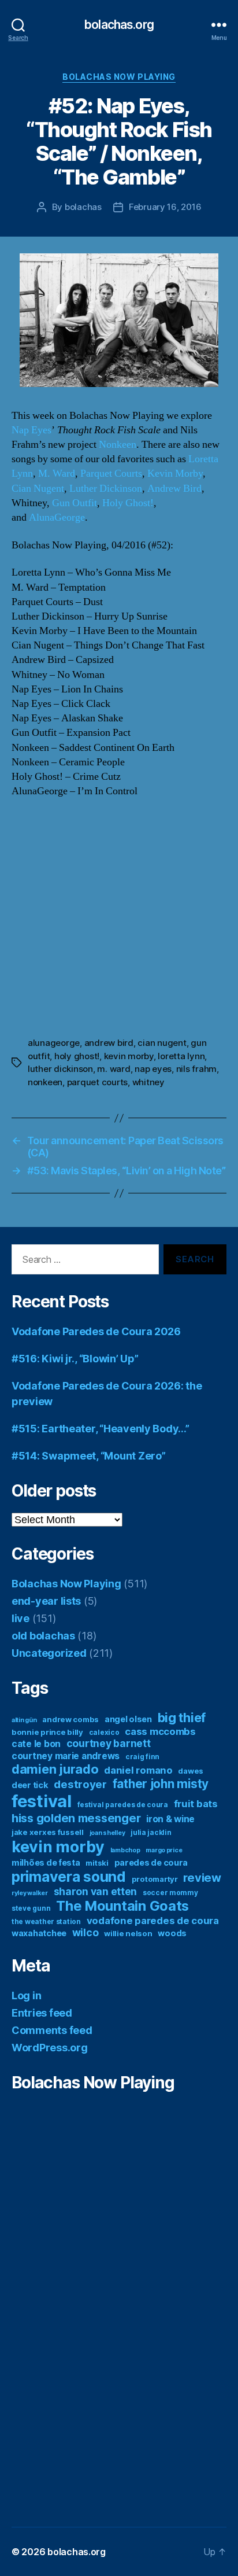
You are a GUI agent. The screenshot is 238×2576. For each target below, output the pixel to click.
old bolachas (43, 1636)
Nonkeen (118, 445)
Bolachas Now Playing (119, 77)
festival (42, 1801)
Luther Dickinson (106, 489)
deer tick (30, 1785)
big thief (182, 1718)
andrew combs (70, 1719)
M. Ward (57, 473)
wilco (85, 1932)
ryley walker (30, 1893)
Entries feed (42, 2013)
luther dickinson (60, 1069)
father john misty (161, 1784)
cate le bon (36, 1744)
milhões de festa (46, 1862)
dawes (191, 1771)
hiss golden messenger (76, 1818)
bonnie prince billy (47, 1732)
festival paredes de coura (123, 1805)
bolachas (83, 207)
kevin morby (129, 1056)
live (21, 1618)
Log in (26, 1995)
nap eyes (153, 1069)
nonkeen (45, 1082)
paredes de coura (151, 1862)
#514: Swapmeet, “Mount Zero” (88, 1456)
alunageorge (54, 1043)
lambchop (125, 1850)
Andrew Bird (174, 489)
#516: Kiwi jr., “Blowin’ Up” (75, 1359)
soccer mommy (170, 1893)
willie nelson (128, 1933)
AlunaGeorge (57, 517)
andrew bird (109, 1043)
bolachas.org (119, 25)
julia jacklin (151, 1832)
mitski (97, 1863)
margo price (164, 1850)
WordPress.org (50, 2048)
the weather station (46, 1921)
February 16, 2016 (165, 207)
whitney (148, 1082)
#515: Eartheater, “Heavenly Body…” (101, 1429)
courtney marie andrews (66, 1756)
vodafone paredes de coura (153, 1921)
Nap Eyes (31, 430)
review (202, 1878)
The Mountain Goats (122, 1906)
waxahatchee (39, 1933)
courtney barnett (109, 1743)
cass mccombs (160, 1731)
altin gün (24, 1720)
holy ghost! (77, 1056)
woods (172, 1933)
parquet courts (97, 1082)
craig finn (142, 1757)
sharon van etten (96, 1891)
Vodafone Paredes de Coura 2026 (96, 1331)
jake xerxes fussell (48, 1832)
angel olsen (128, 1719)
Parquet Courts (111, 473)
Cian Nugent (38, 489)
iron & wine (170, 1819)
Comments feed (52, 2030)
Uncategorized (49, 1653)
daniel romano (138, 1770)
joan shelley (107, 1833)
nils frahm (196, 1069)
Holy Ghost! (128, 503)
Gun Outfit (75, 503)
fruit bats (196, 1804)
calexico (104, 1732)
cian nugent (162, 1043)
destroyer (80, 1784)
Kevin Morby (175, 473)
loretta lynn (181, 1056)
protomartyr (155, 1879)
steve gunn (31, 1908)
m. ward (114, 1069)
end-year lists (46, 1601)
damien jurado (55, 1769)
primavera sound (69, 1877)
